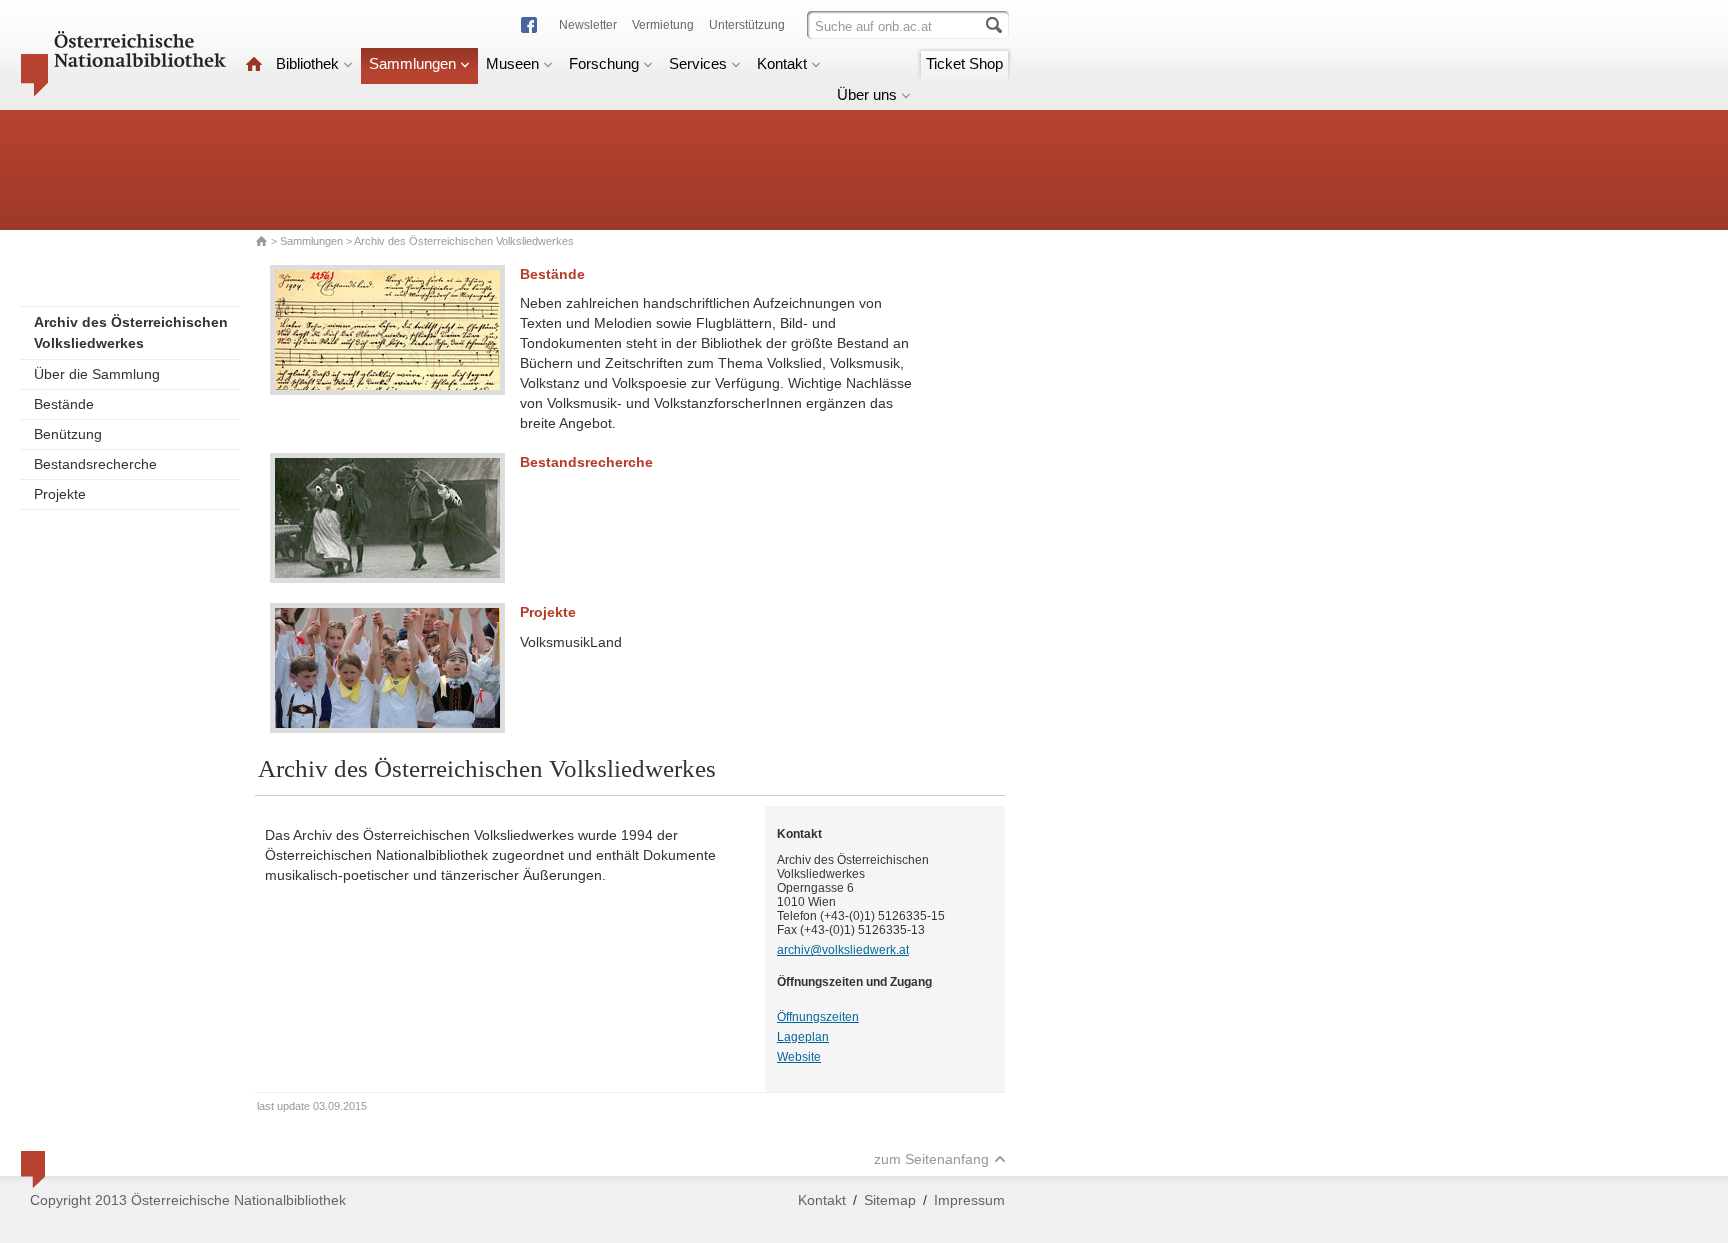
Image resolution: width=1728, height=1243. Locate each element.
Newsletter (588, 25)
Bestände (64, 404)
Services (698, 63)
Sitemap (890, 1200)
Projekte (60, 494)
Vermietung (663, 25)
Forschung (604, 63)
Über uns (867, 94)
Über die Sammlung (97, 374)
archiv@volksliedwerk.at (843, 950)
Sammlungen (412, 63)
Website (799, 1057)
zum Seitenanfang (931, 1159)
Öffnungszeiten (818, 1017)
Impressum (969, 1200)
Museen (512, 63)
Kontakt (782, 63)
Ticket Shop (964, 63)
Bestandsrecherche (95, 464)
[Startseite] (254, 63)
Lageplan (803, 1037)
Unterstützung (747, 25)
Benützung (68, 434)
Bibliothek (307, 63)
